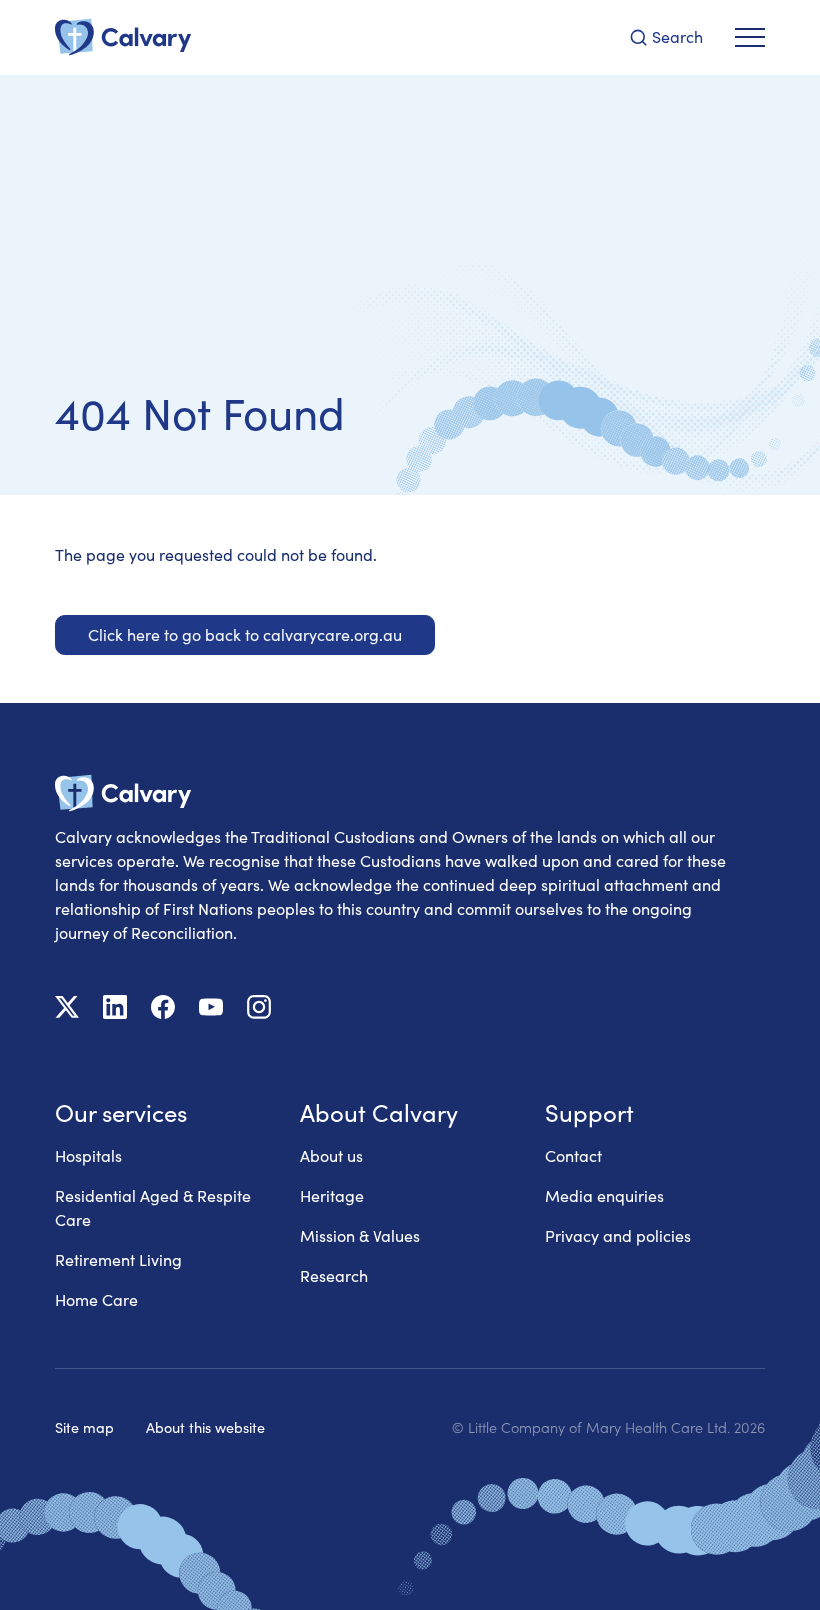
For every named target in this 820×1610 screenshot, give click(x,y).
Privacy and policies (618, 1235)
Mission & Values (360, 1235)
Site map (84, 1427)
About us (331, 1155)
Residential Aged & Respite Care (153, 1207)
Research (334, 1275)
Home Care (96, 1299)
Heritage (332, 1195)
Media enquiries (604, 1195)
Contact (573, 1155)
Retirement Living (118, 1259)
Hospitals (88, 1155)
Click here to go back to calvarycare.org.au (245, 634)
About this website (205, 1427)
